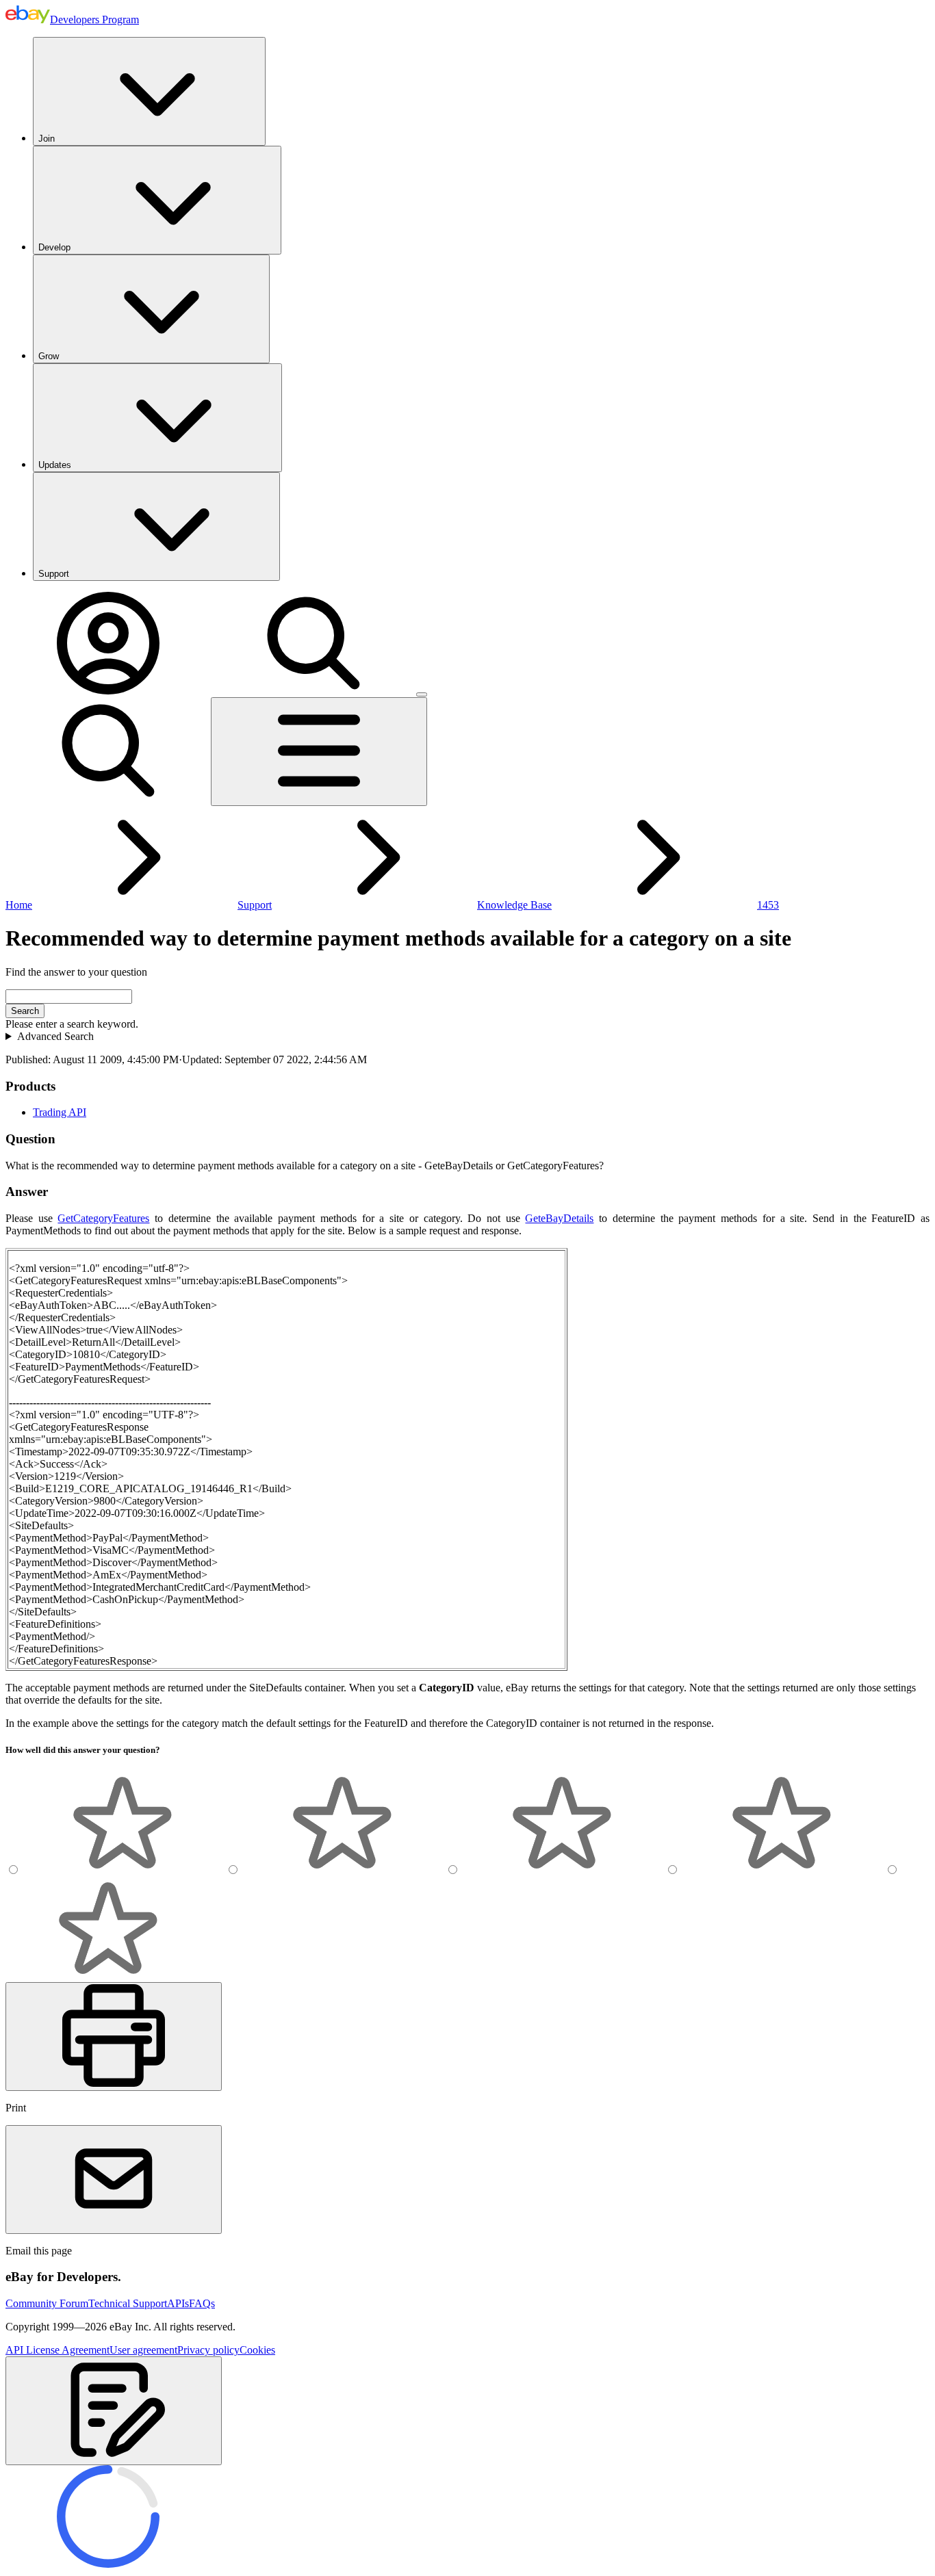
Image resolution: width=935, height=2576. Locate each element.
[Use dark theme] (422, 694)
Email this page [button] (39, 2251)
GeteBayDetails (559, 1218)
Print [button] (16, 2108)
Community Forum (47, 2303)
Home (19, 905)
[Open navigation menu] (319, 752)
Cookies (257, 2350)
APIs (178, 2303)
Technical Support (128, 2303)
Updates (55, 465)
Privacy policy (208, 2350)
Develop (54, 247)
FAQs (202, 2303)
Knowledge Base (514, 905)
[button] (114, 2411)
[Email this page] (114, 2180)
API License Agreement (57, 2350)
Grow (49, 356)
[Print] (114, 2037)
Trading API (60, 1112)
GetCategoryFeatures (103, 1218)
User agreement (143, 2350)
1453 (768, 905)
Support (54, 574)
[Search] (313, 691)
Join (47, 139)
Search (25, 1011)
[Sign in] (108, 691)
